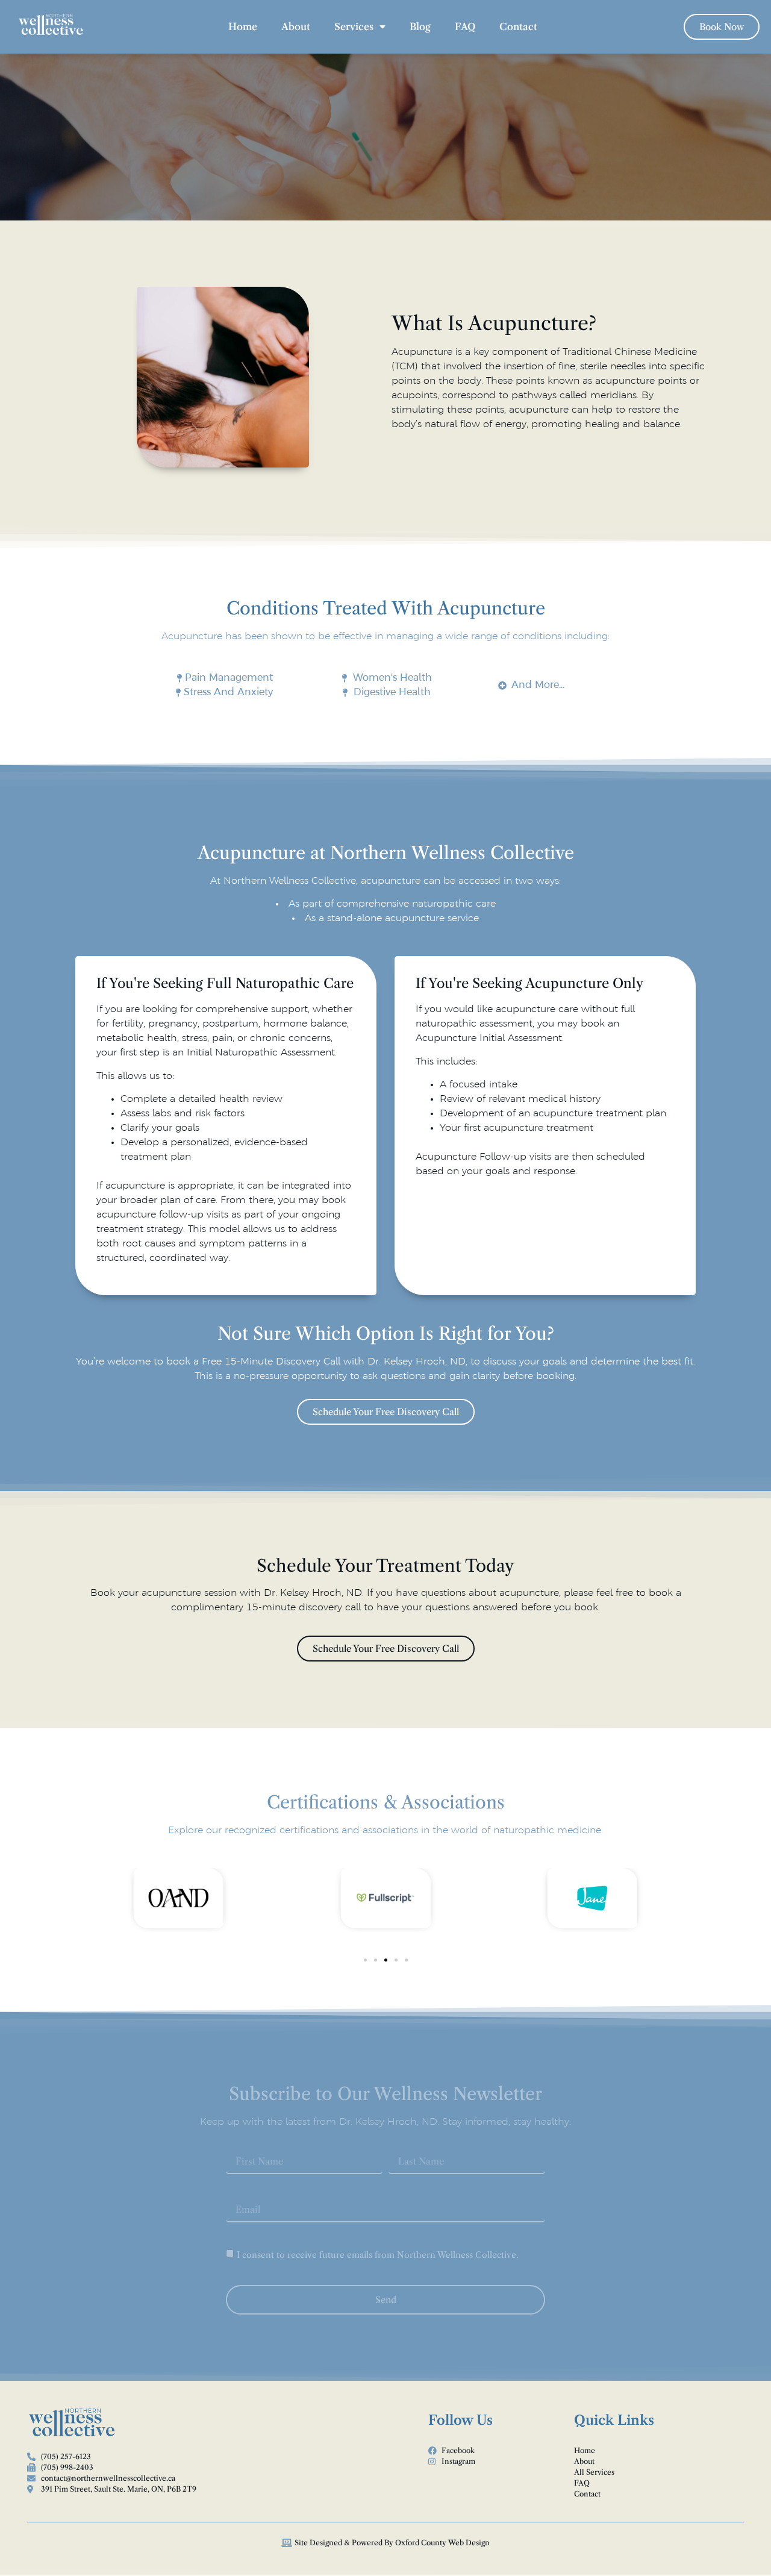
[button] (365, 1960)
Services (354, 27)
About (296, 27)
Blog (420, 27)
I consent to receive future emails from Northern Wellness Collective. (378, 2255)
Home (243, 27)
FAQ (465, 27)
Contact (518, 27)
